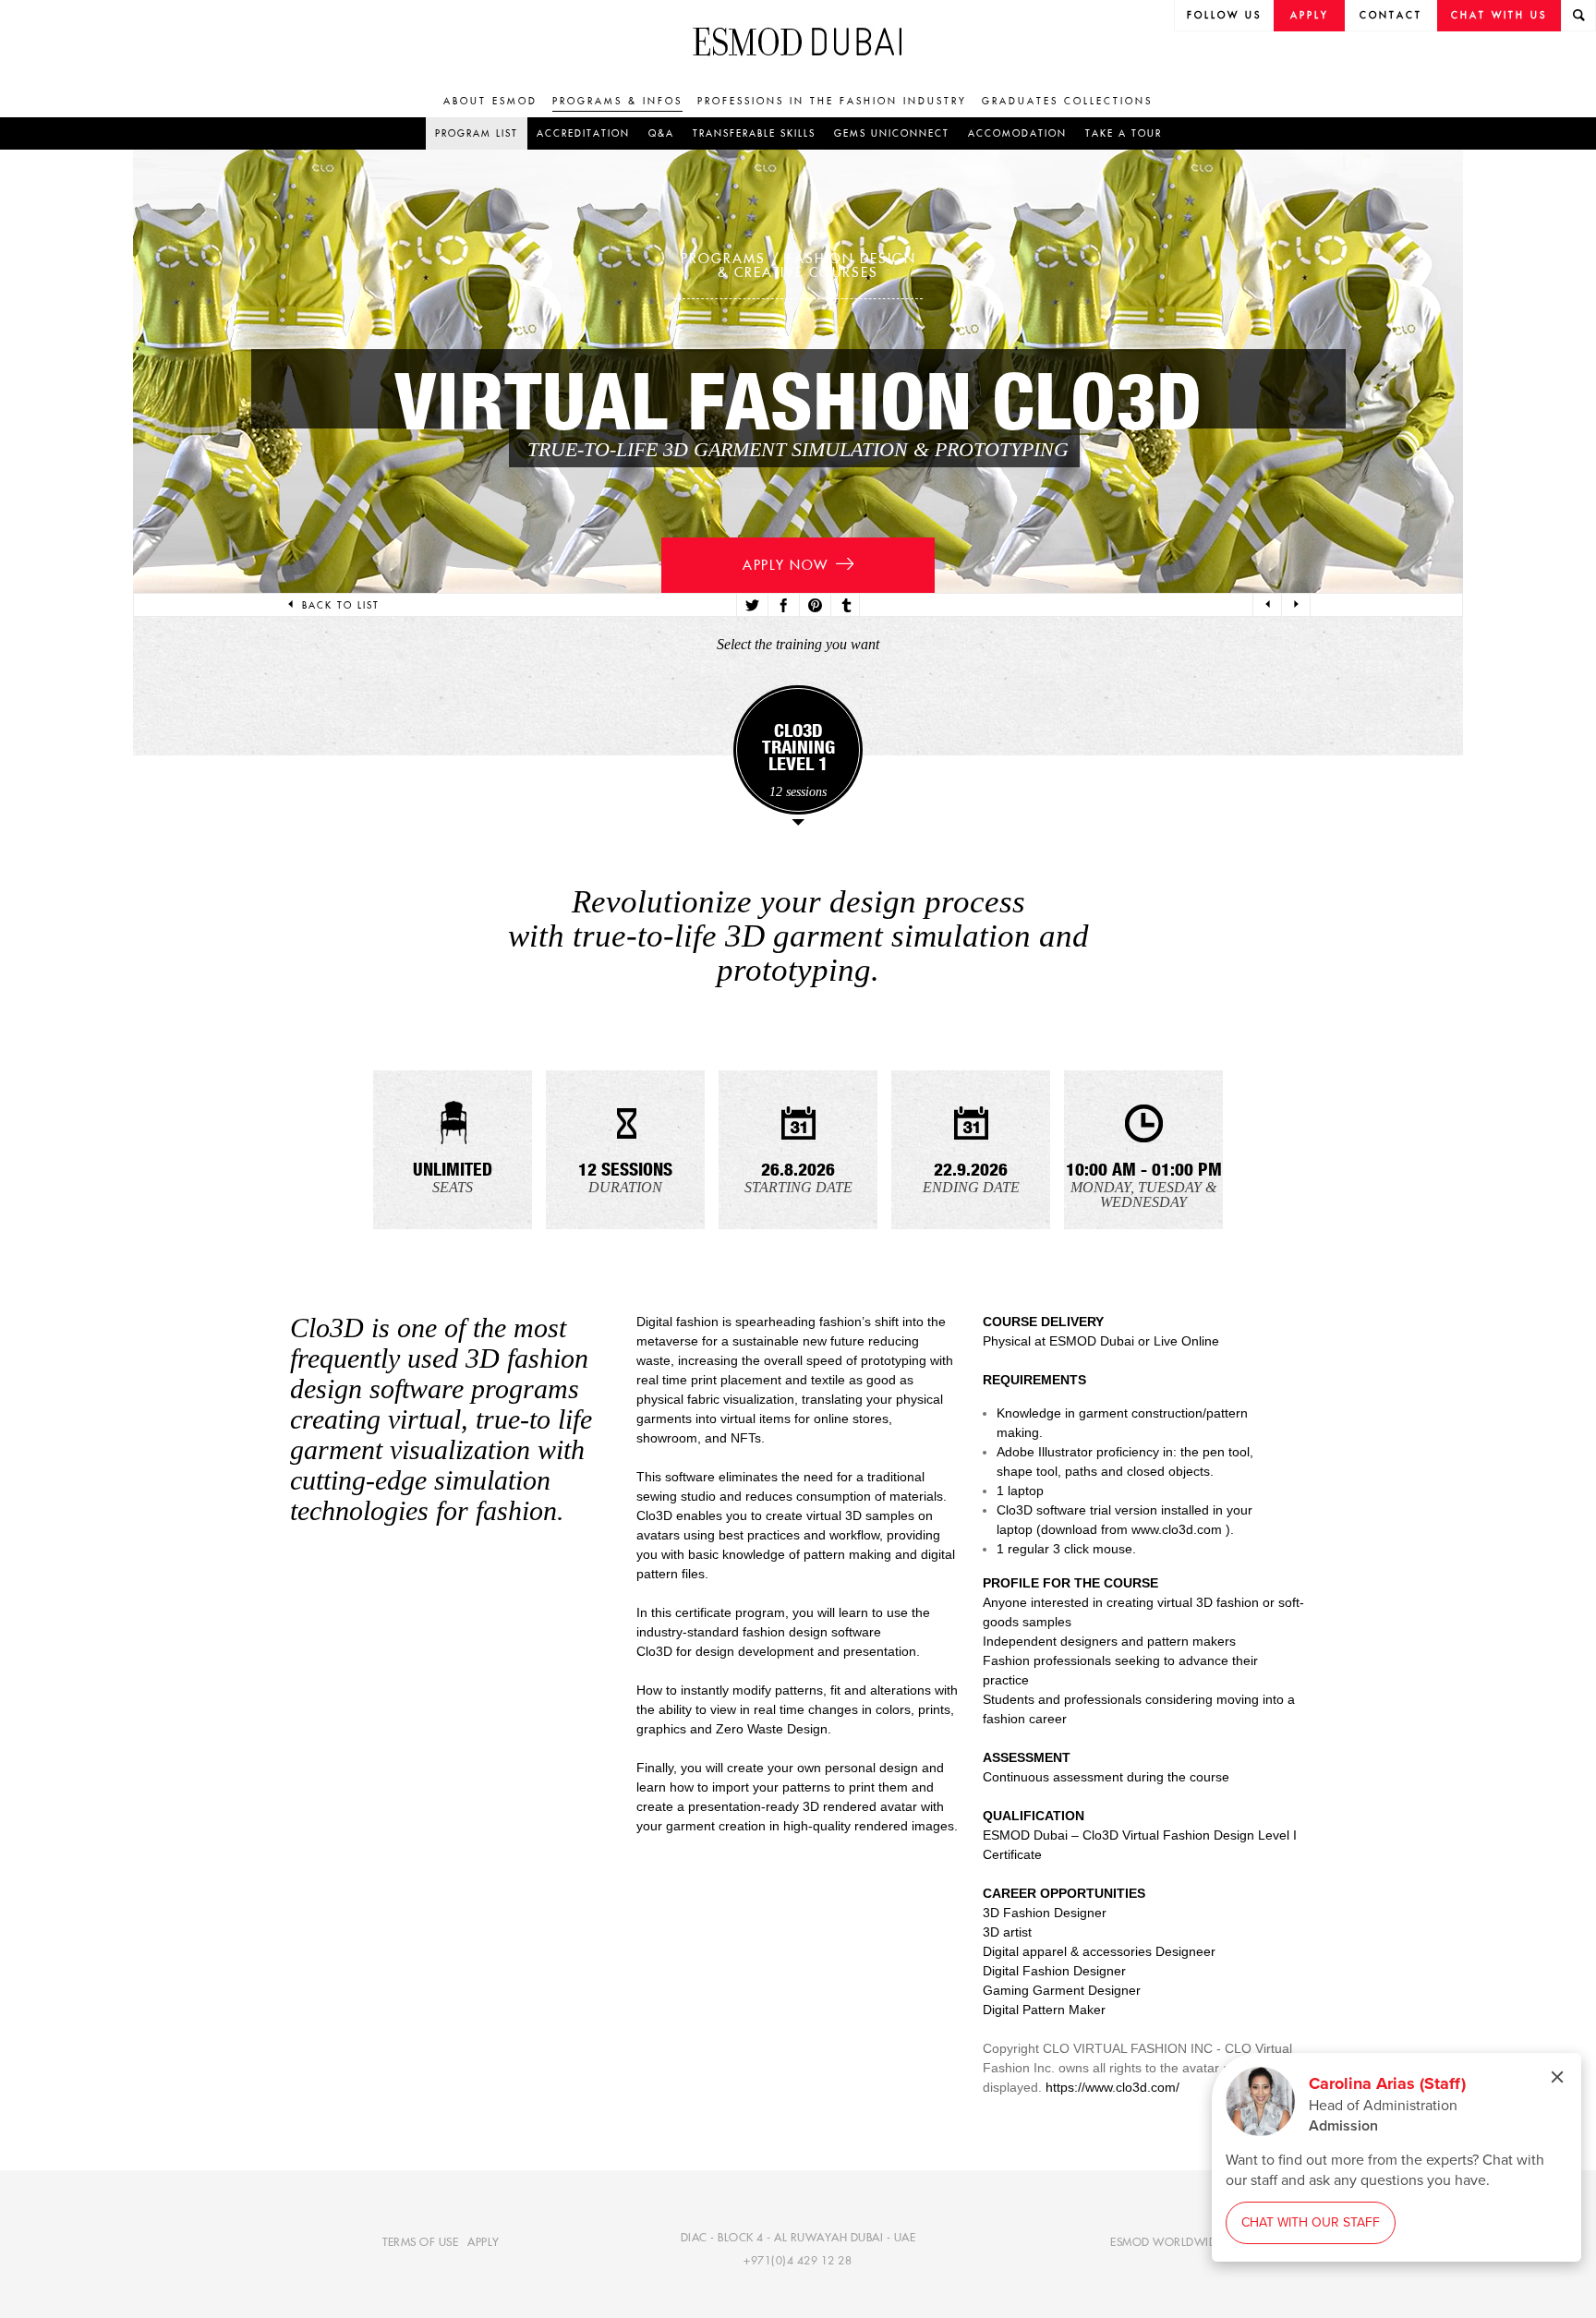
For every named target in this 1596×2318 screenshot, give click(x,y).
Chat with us (1499, 15)
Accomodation (1017, 133)
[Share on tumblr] (845, 606)
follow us (1224, 15)
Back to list (341, 605)
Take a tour (1124, 133)
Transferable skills (754, 133)
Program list (477, 133)
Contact (1391, 15)
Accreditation (583, 133)
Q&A (661, 133)
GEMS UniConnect (892, 133)
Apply (1310, 15)
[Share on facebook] (782, 606)
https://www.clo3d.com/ (1112, 2087)
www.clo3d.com (1177, 1529)
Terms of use (420, 2241)
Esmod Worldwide (1167, 2241)
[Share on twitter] (750, 606)
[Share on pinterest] (813, 606)
